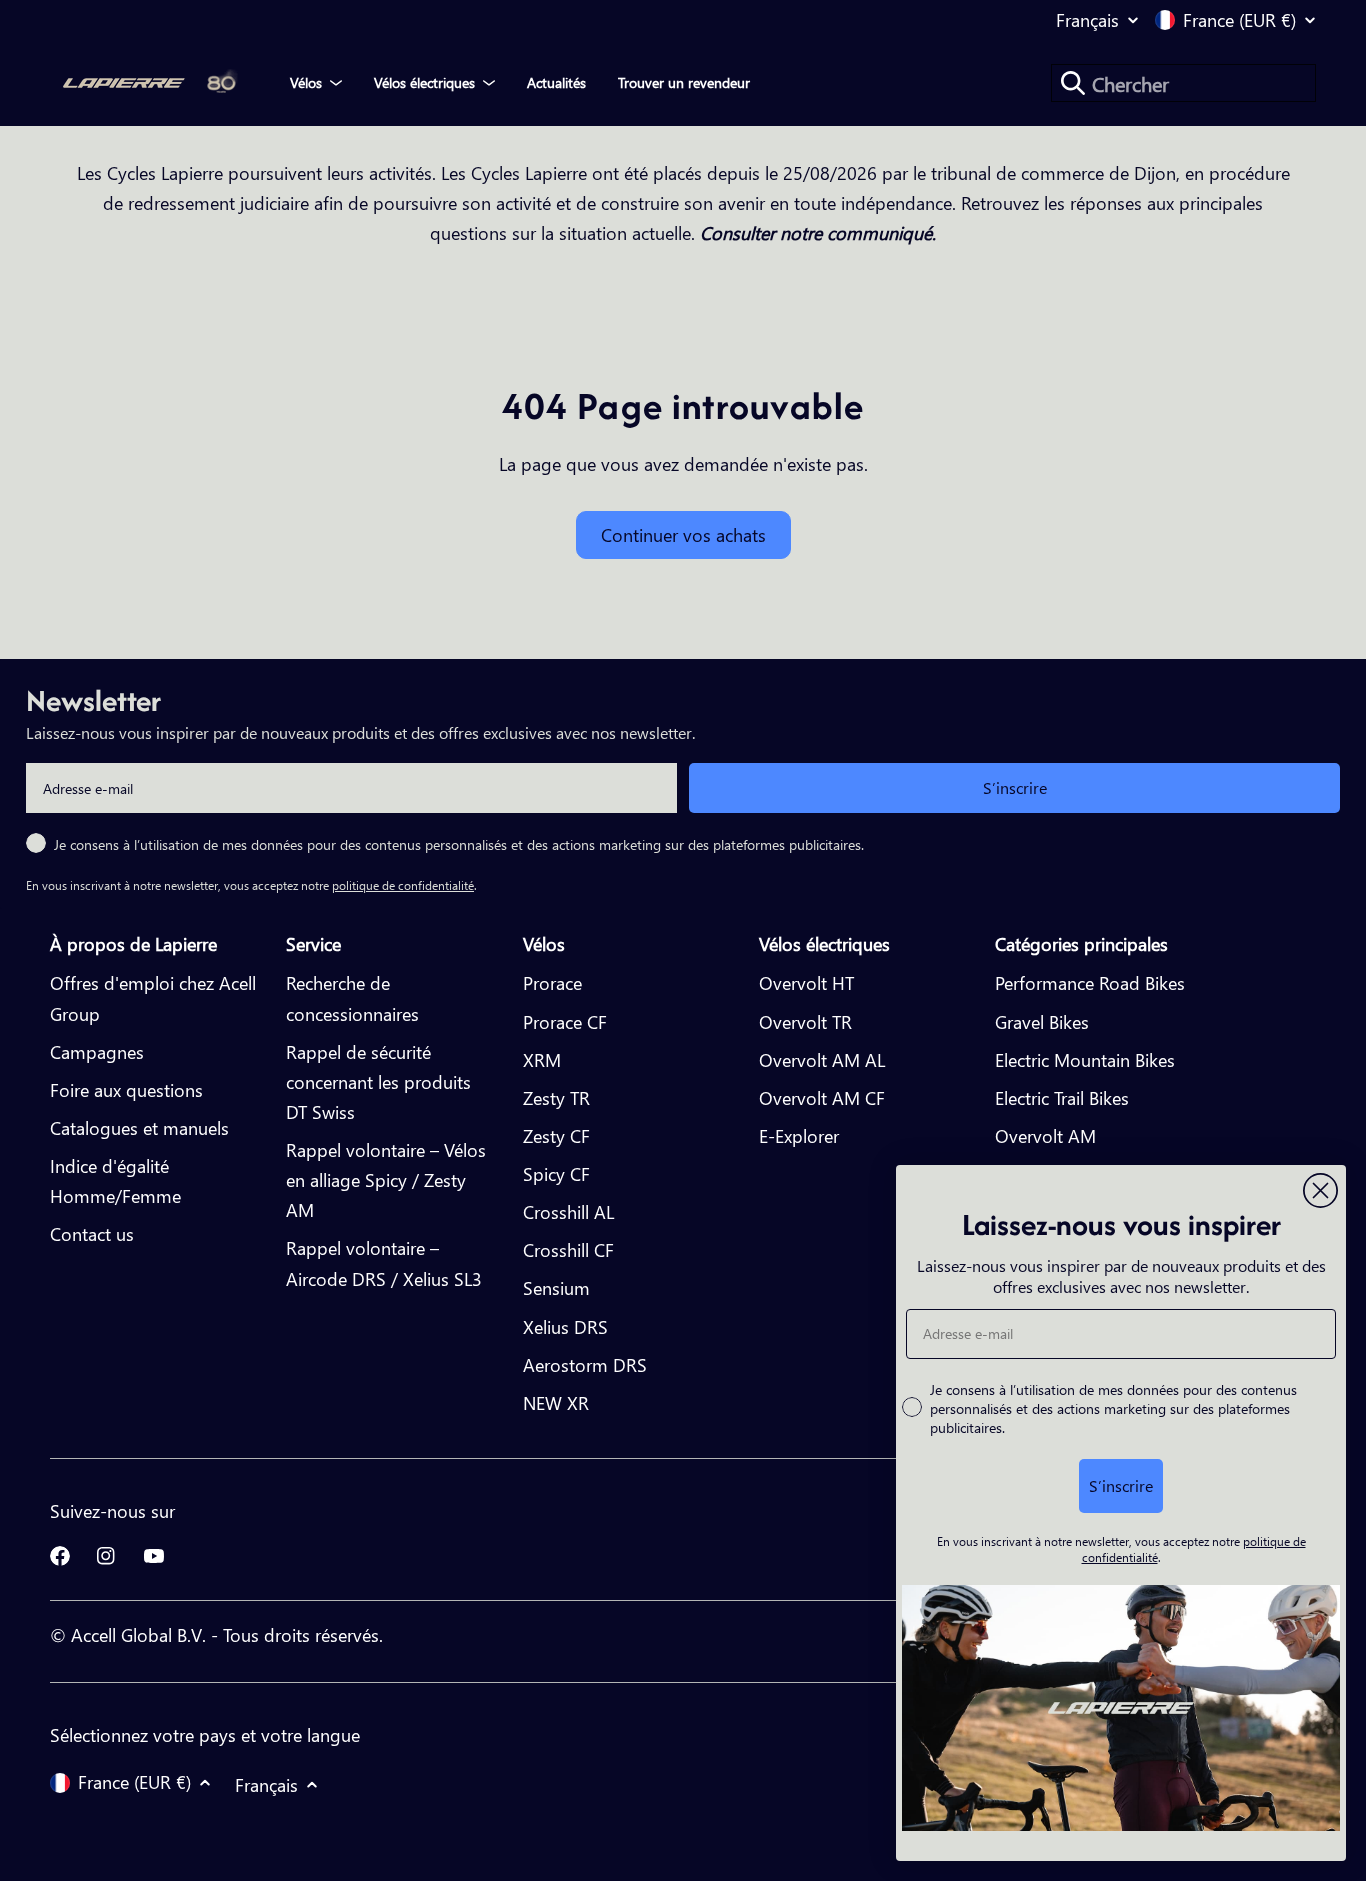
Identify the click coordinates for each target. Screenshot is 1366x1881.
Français (1087, 20)
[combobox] (1183, 83)
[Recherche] (1073, 83)
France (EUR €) (1239, 20)
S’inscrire (1015, 787)
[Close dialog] (1320, 1190)
